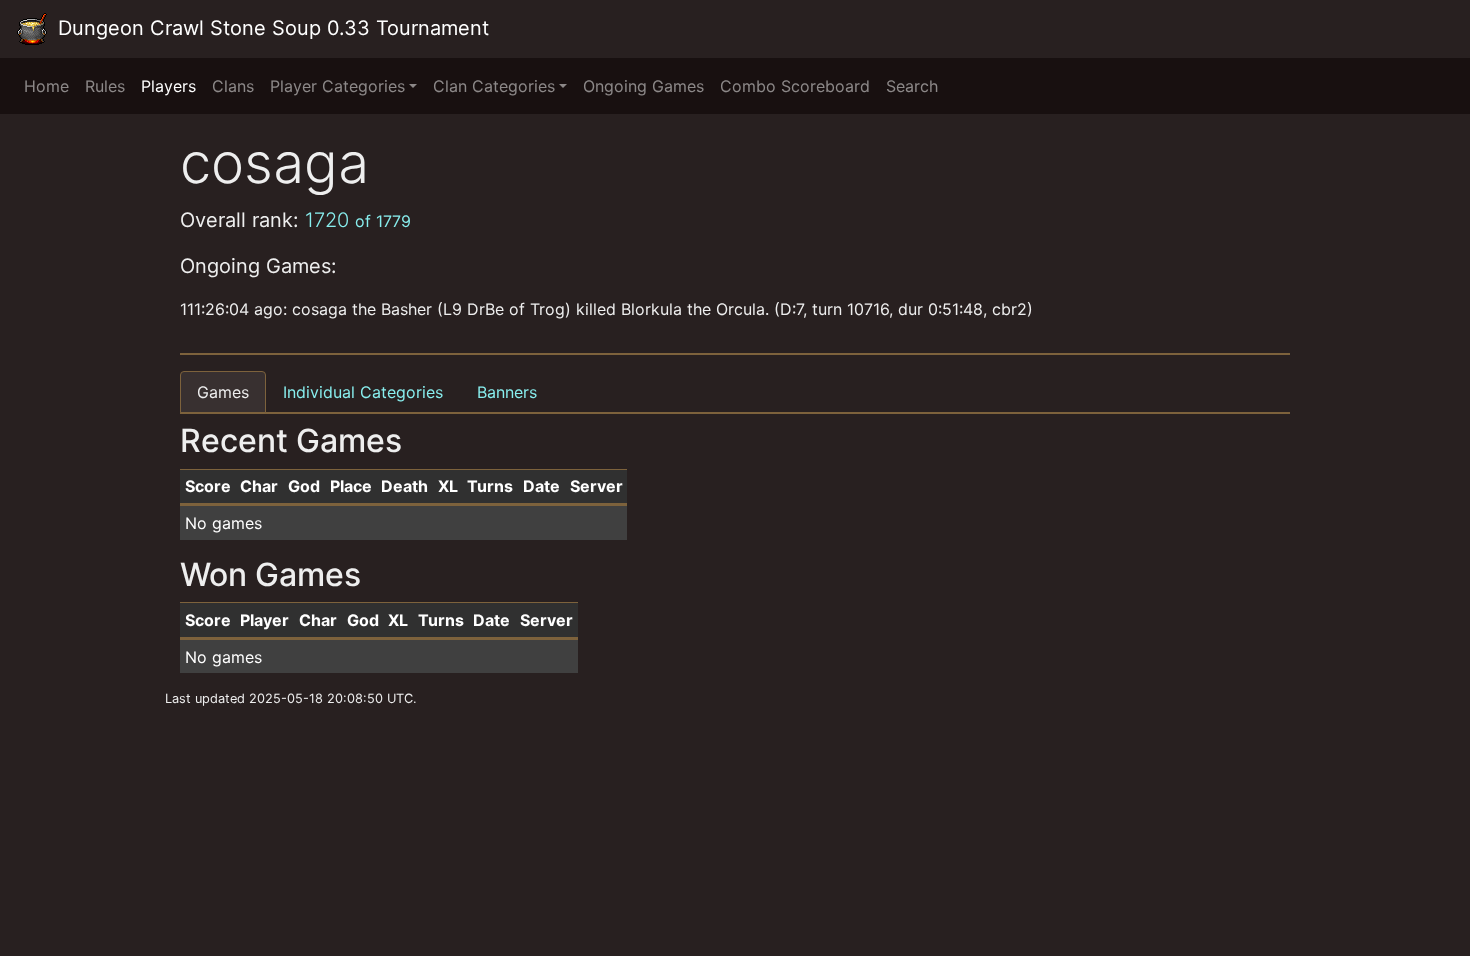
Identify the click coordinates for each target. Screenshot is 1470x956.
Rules (105, 86)
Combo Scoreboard (795, 86)
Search (912, 86)
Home (46, 86)
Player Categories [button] (337, 86)
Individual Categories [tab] (363, 392)
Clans (233, 86)
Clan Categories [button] (494, 86)
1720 (358, 220)
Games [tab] (223, 392)
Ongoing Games (643, 86)
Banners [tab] (507, 392)
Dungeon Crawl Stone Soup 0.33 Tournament (270, 28)
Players (168, 86)
